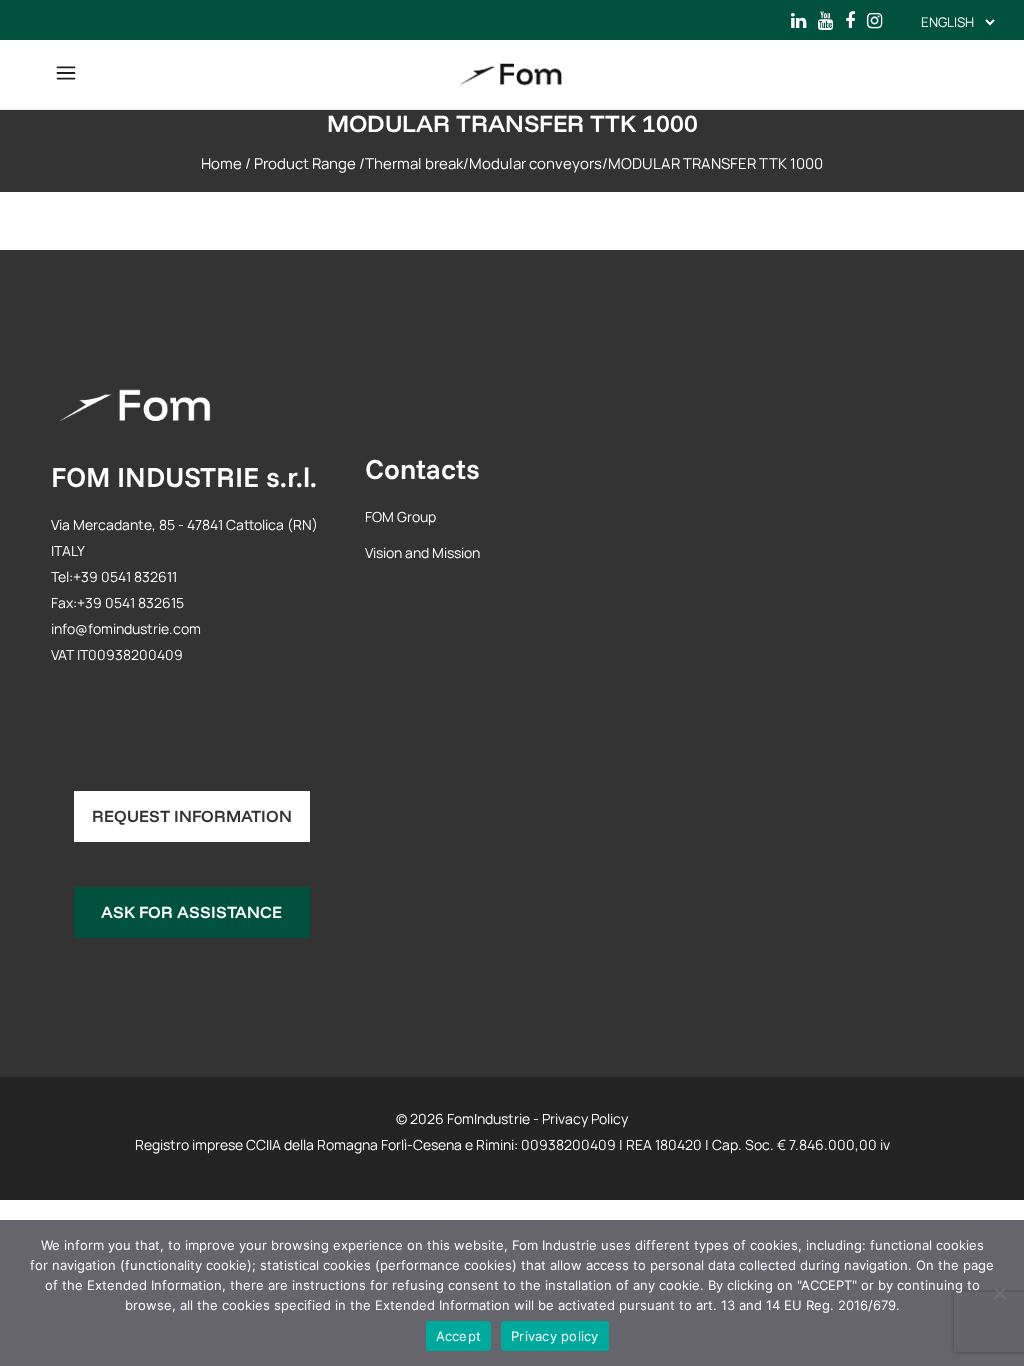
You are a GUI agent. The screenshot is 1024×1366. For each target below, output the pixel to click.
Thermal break (414, 163)
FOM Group (400, 516)
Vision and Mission (422, 552)
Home (221, 163)
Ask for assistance (191, 911)
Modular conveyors (535, 163)
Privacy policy (555, 1336)
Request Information (192, 815)
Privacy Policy (585, 1118)
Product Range (305, 163)
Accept (459, 1336)
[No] (999, 1293)
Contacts (422, 468)
